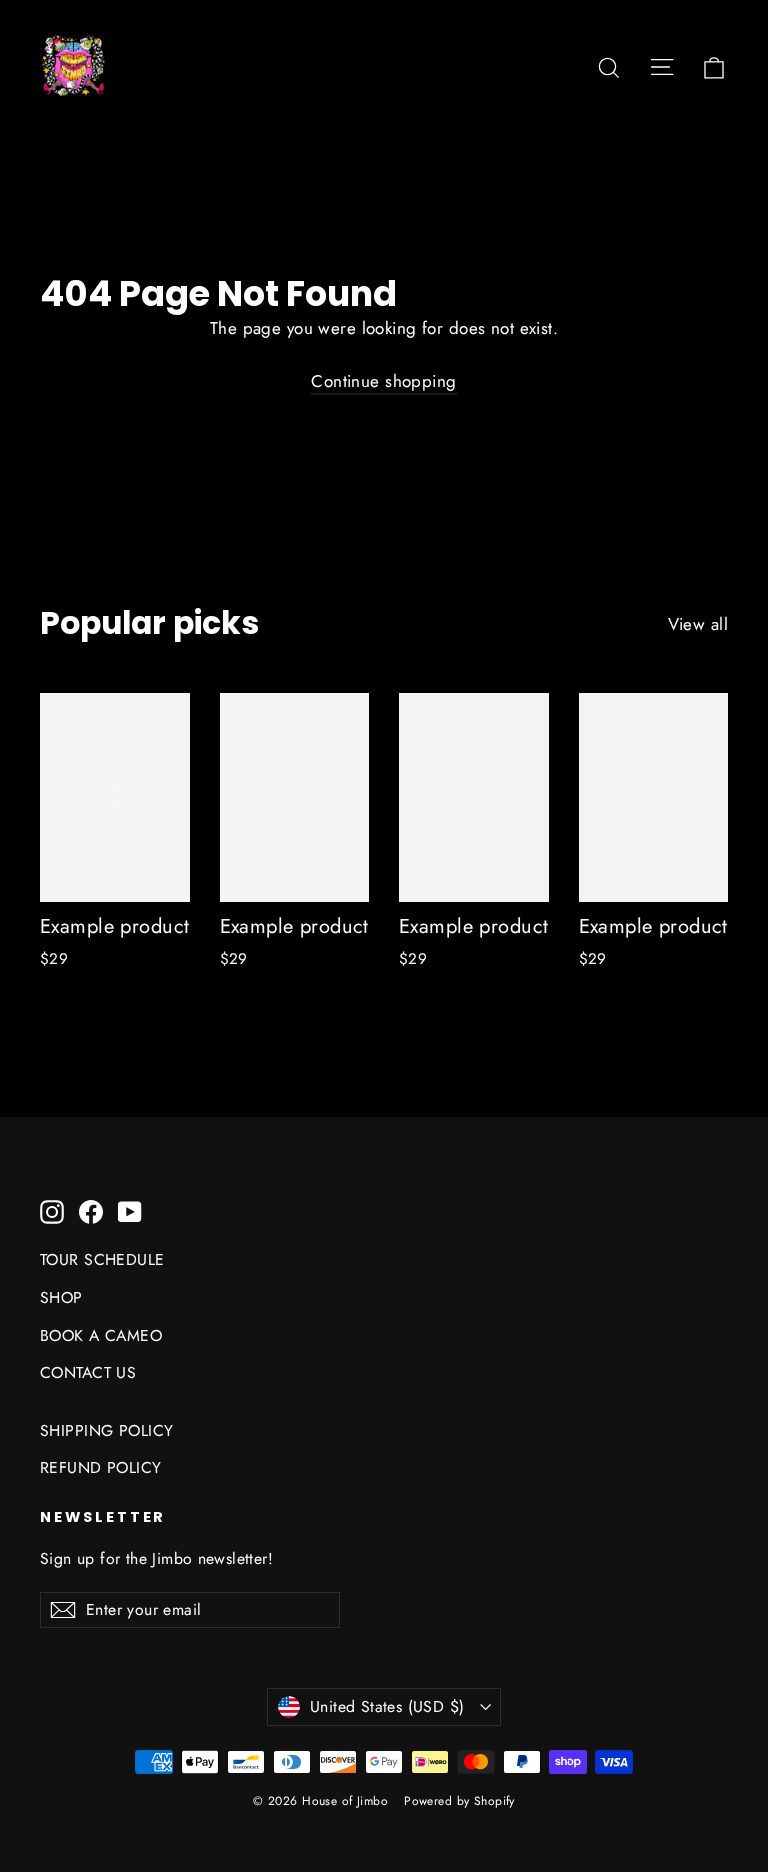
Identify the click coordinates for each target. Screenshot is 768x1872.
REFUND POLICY (101, 1467)
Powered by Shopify (459, 1801)
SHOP (61, 1297)
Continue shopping (383, 381)
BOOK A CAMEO (101, 1335)
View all (698, 624)
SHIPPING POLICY (106, 1430)
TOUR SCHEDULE (102, 1259)
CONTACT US (88, 1372)
